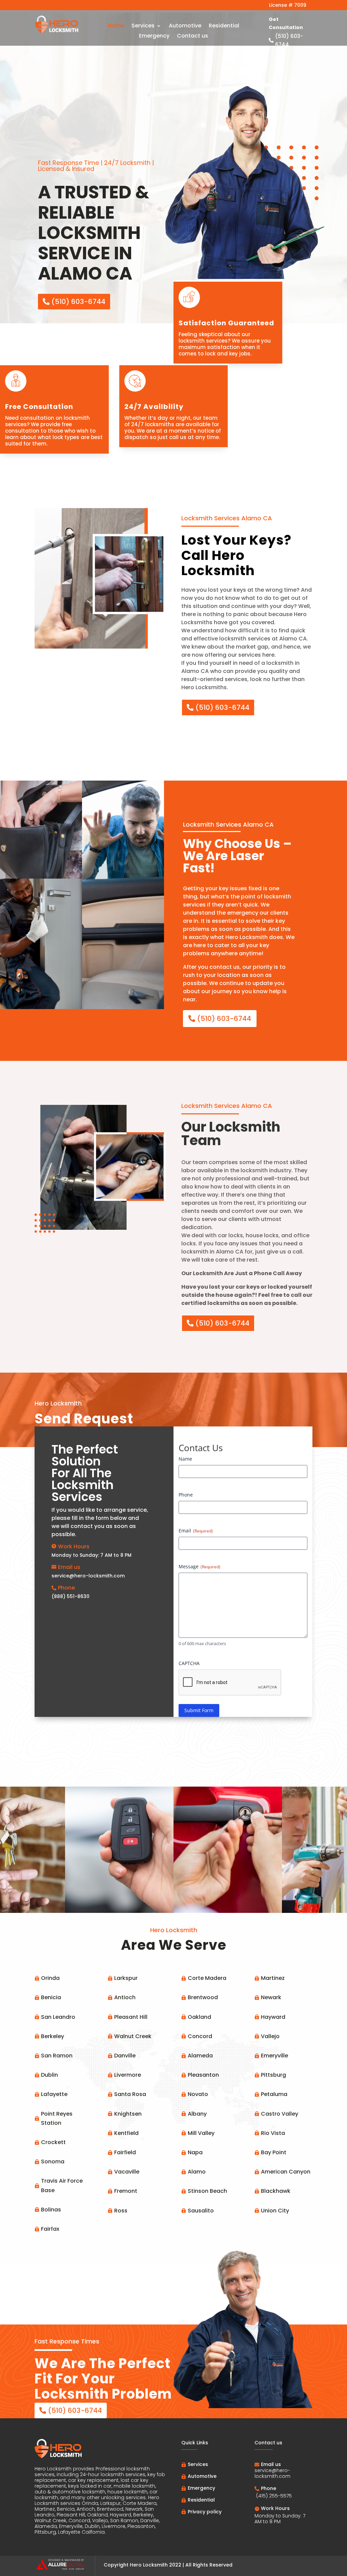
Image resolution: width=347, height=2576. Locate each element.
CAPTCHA (189, 1663)
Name (185, 1459)
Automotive (185, 26)
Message (199, 1566)
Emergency (154, 37)
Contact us (192, 37)
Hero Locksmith (149, 2565)
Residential (224, 26)
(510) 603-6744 (222, 707)
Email (196, 1531)
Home (116, 26)
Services (143, 26)
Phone (186, 1495)
